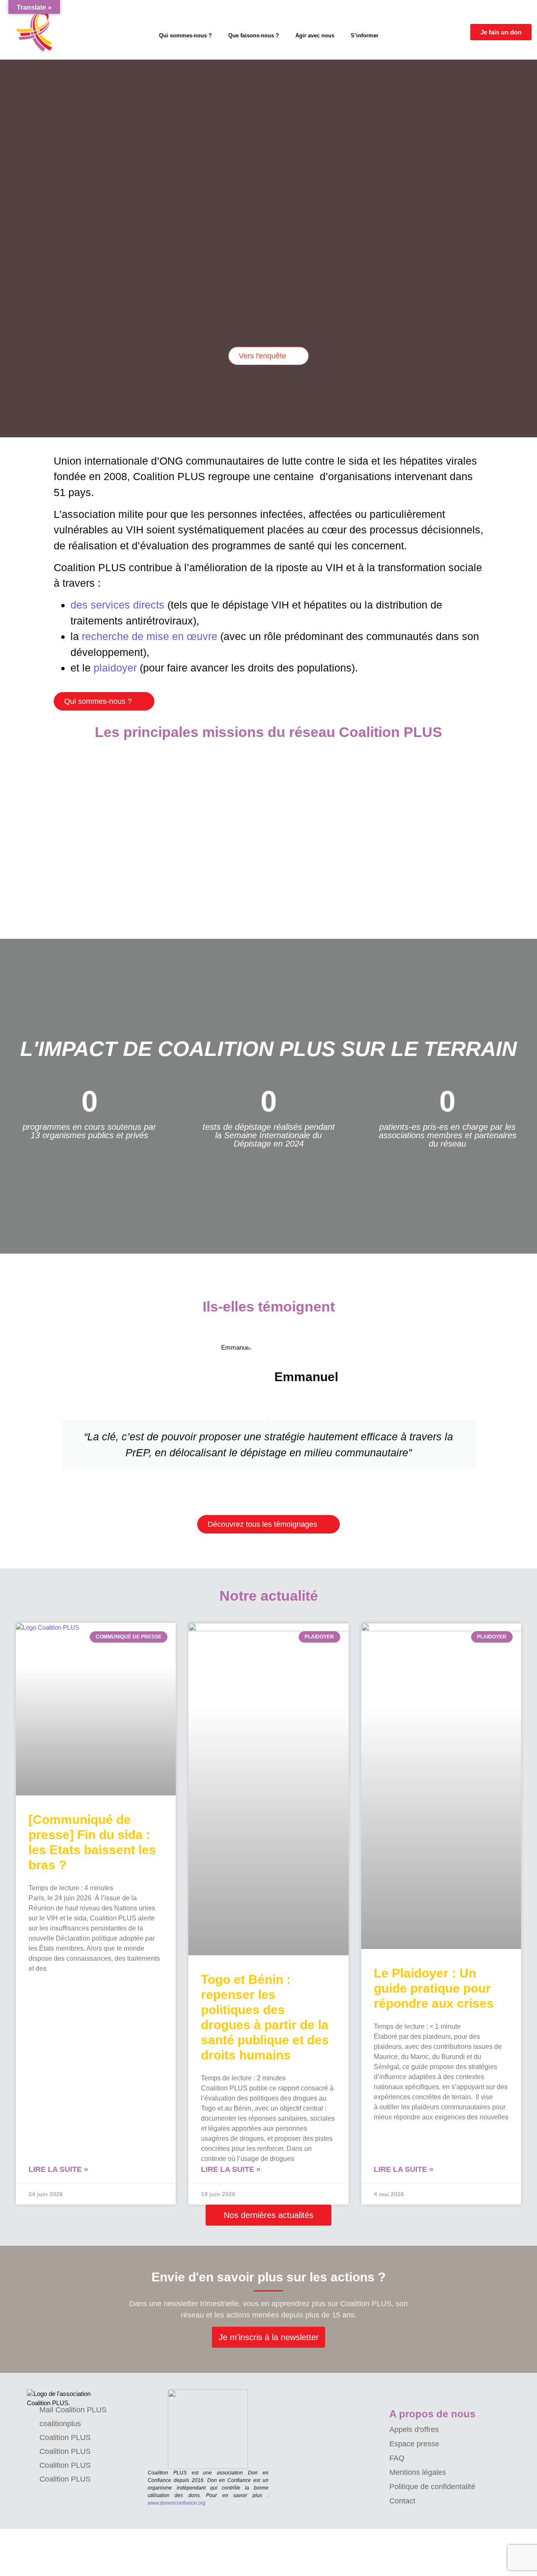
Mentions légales (418, 2472)
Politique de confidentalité (432, 2487)
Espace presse (414, 2444)
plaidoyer (115, 668)
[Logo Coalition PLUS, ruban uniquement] (36, 32)
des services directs (117, 605)
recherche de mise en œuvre (150, 636)
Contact (402, 2501)
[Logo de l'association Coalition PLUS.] (63, 2399)
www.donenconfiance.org (177, 2503)
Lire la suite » (58, 2169)
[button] (4, 242)
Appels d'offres (414, 2430)
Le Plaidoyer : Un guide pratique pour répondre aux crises (434, 1988)
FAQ (397, 2458)
